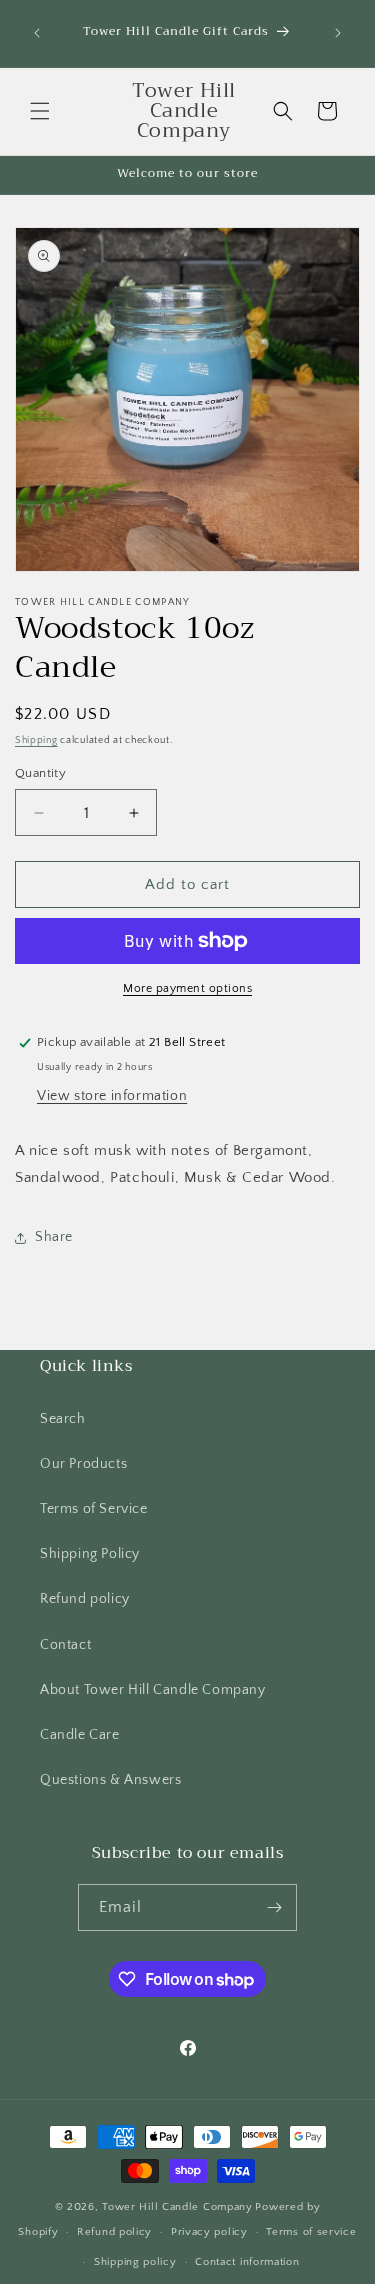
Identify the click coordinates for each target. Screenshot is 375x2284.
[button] (40, 111)
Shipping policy (135, 2262)
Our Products (83, 1464)
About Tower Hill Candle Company (153, 1690)
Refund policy (85, 1599)
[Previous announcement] (37, 33)
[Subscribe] (274, 1907)
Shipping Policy (90, 1554)
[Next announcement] (338, 33)
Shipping (36, 740)
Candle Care (80, 1735)
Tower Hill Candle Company (177, 2207)
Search (63, 1419)
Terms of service (311, 2232)
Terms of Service (94, 1509)
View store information (112, 1096)
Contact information (247, 2262)
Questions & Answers (110, 1780)
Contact (65, 1645)
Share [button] (54, 1237)
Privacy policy (209, 2232)
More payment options (187, 988)
